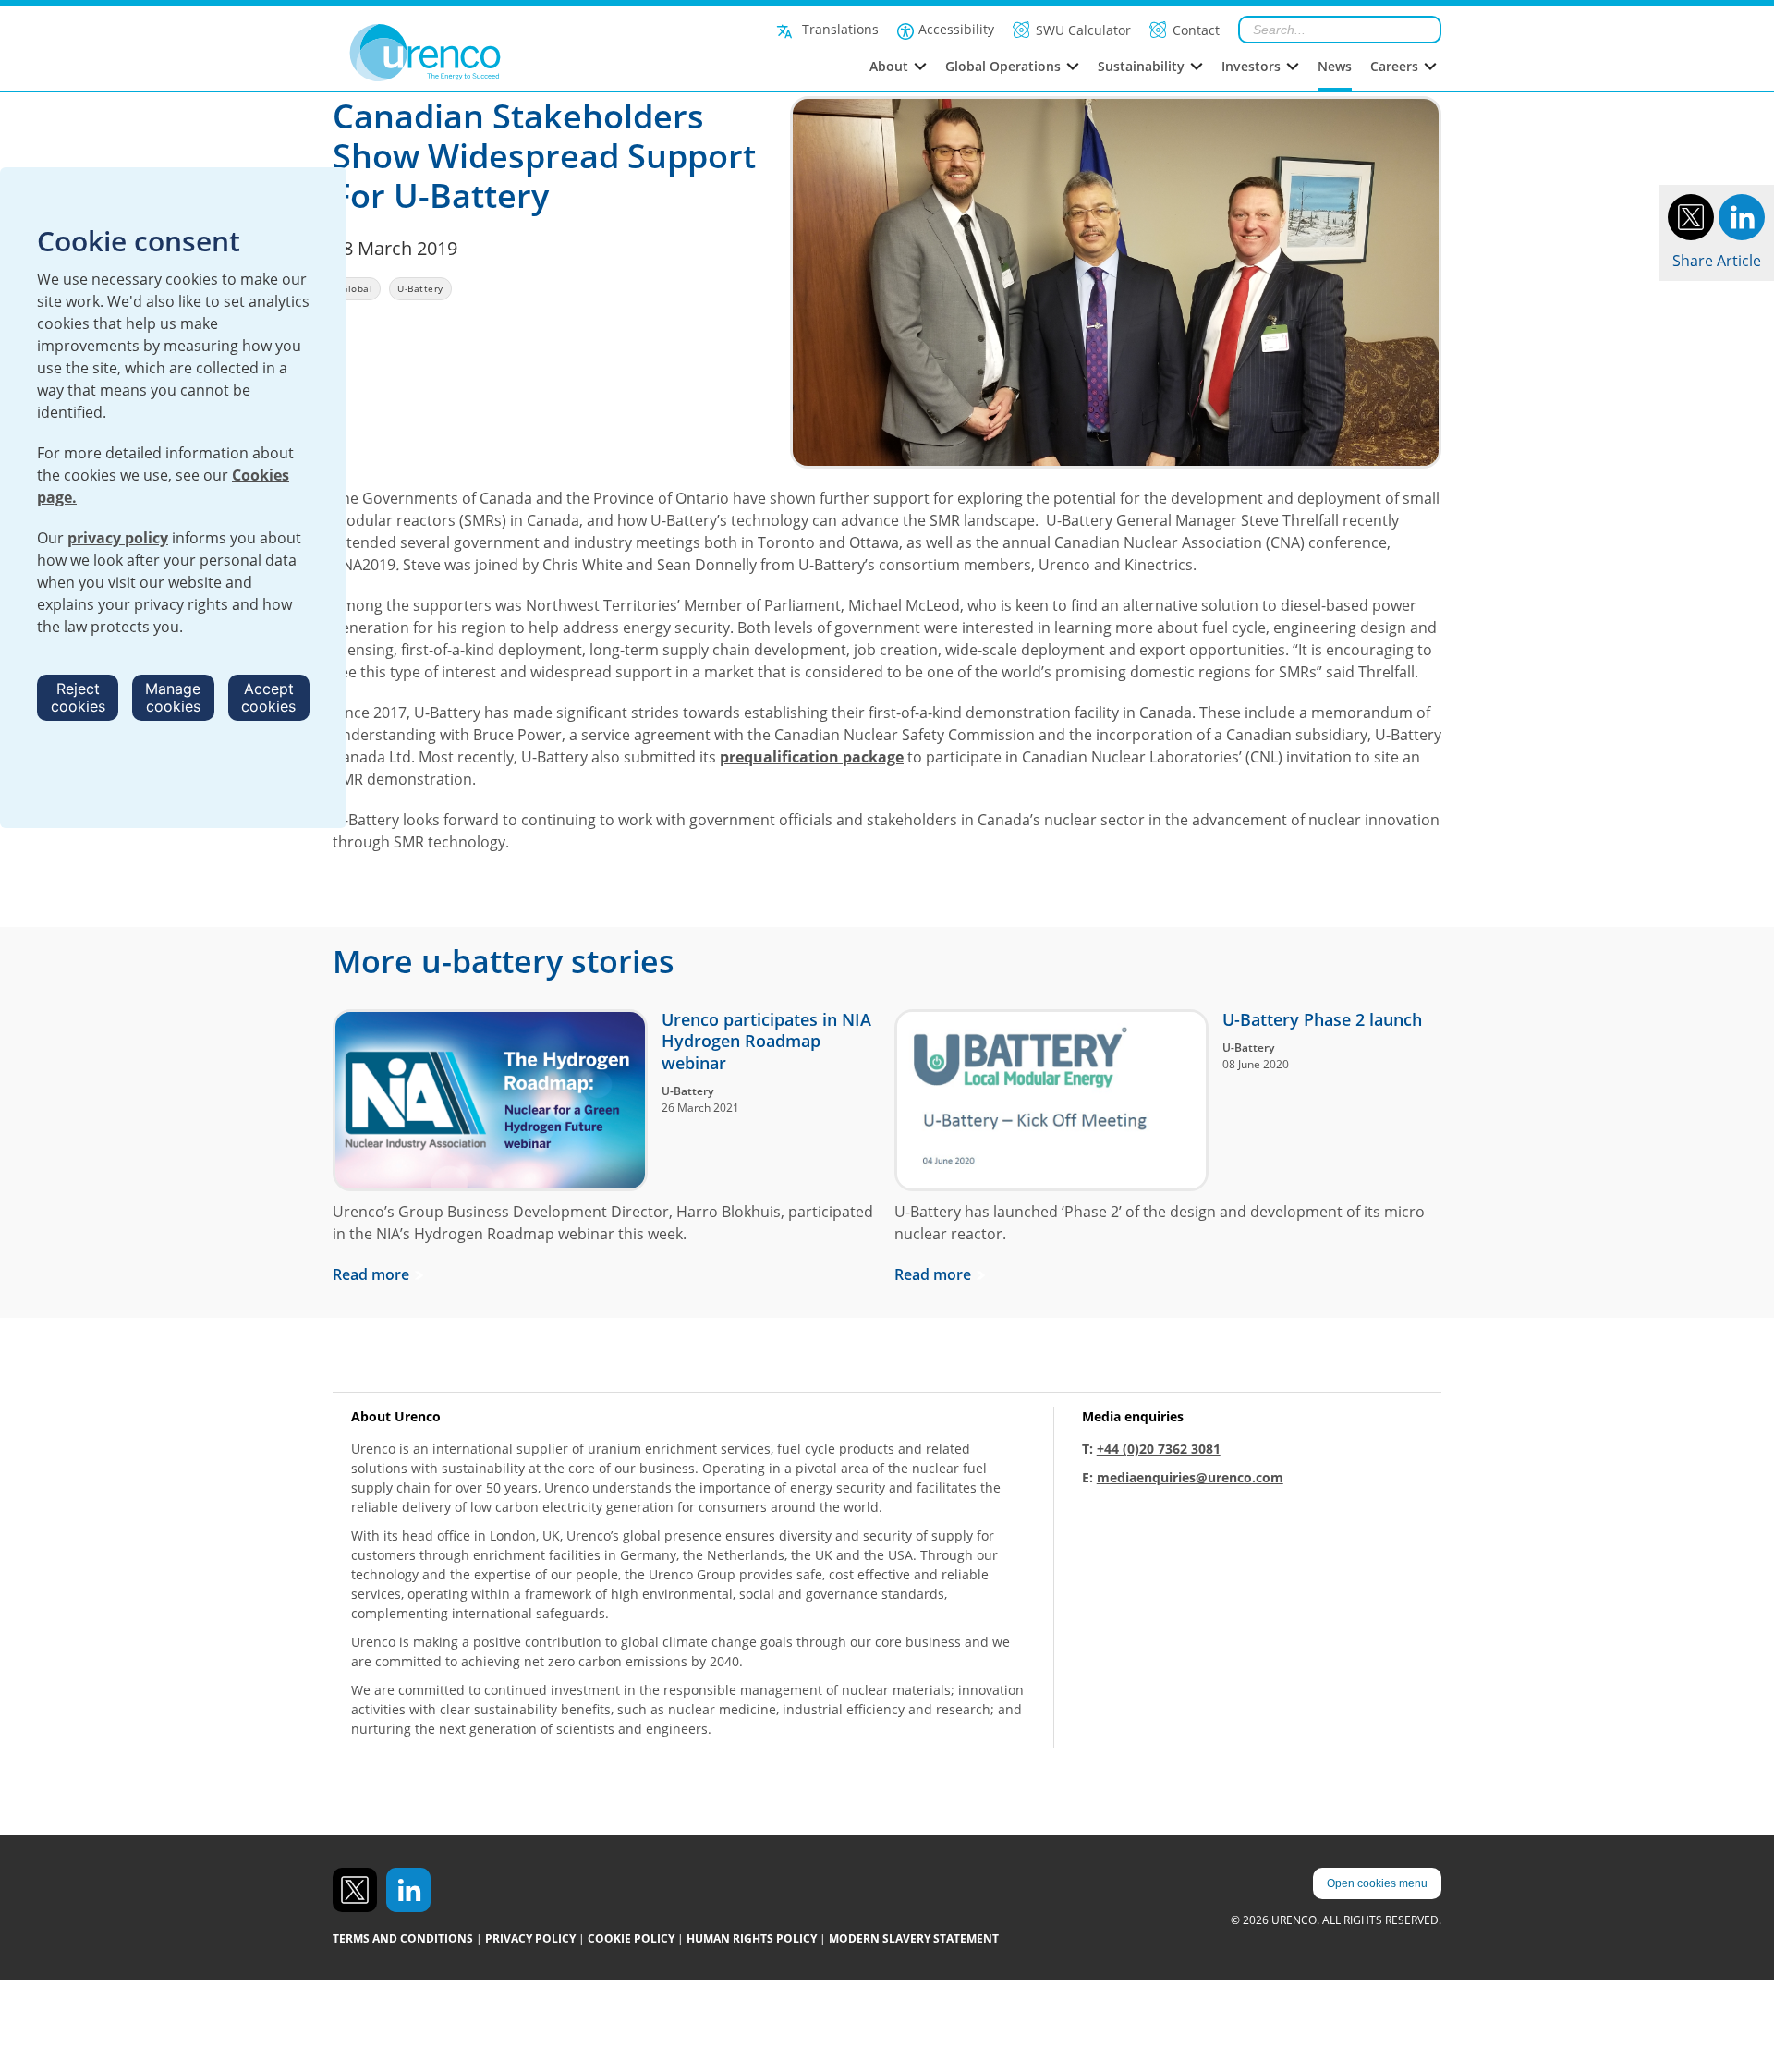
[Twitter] (1691, 215)
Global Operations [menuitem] (1003, 66)
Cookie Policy (631, 1938)
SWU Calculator (1083, 30)
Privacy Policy (530, 1938)
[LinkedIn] (1742, 215)
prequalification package (812, 757)
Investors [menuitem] (1251, 66)
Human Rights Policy (752, 1938)
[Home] (466, 53)
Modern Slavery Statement (914, 1938)
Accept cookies (268, 697)
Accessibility (956, 29)
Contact (1196, 30)
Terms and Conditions (403, 1938)
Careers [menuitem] (1394, 66)
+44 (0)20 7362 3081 (1159, 1449)
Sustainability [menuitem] (1141, 66)
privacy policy (118, 538)
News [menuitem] (1335, 66)
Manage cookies (173, 697)
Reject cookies (78, 697)
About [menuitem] (889, 66)
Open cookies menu (1377, 1883)
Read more (371, 1274)
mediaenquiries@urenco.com (1190, 1477)
